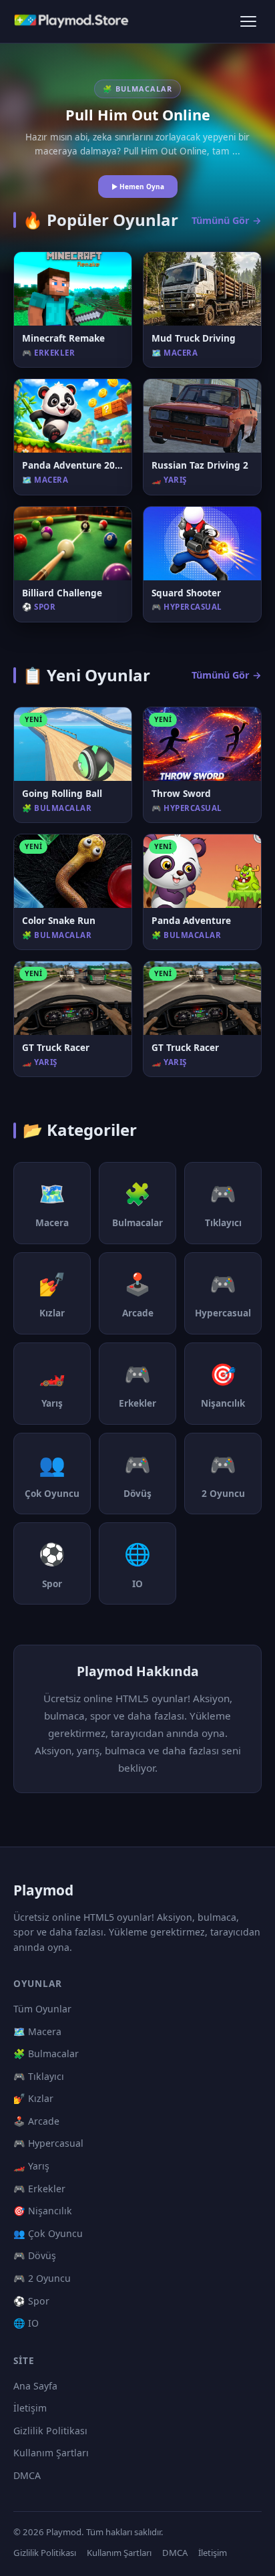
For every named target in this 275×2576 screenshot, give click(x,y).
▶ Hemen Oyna (138, 187)
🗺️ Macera (37, 2031)
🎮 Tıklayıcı (39, 2076)
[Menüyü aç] (248, 21)
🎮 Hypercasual (48, 2143)
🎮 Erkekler (39, 2189)
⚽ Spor (31, 2301)
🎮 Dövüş (35, 2255)
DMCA (27, 2475)
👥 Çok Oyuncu (48, 2233)
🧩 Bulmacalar (46, 2054)
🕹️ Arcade (36, 2121)
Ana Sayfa (35, 2386)
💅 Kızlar (33, 2098)
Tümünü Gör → (227, 220)
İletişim (30, 2408)
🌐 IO (26, 2323)
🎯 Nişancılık (43, 2211)
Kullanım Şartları (51, 2453)
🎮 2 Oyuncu (42, 2278)
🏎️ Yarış (31, 2166)
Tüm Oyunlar (42, 2009)
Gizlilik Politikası (50, 2431)
